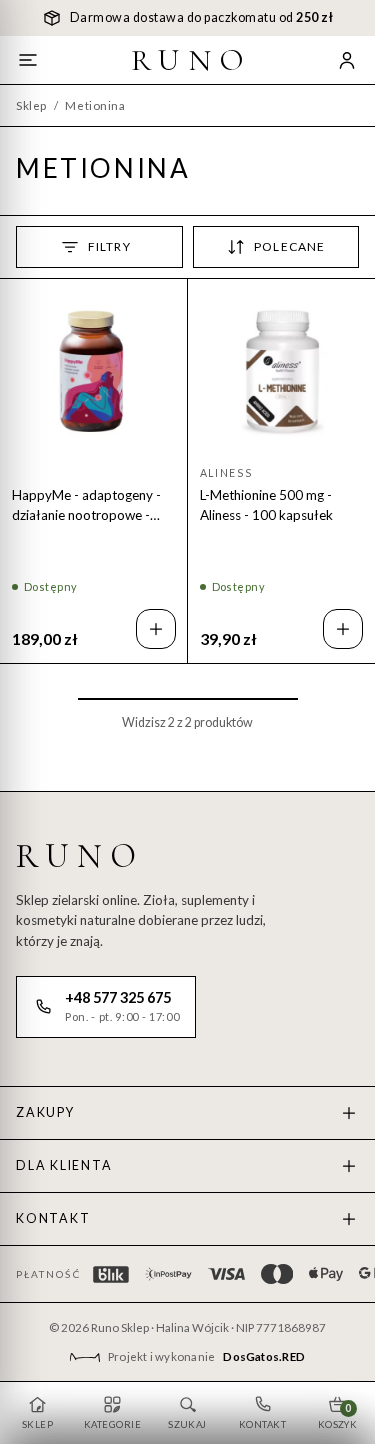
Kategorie (112, 1424)
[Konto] (347, 60)
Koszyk (338, 1416)
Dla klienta (64, 1165)
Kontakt (53, 1218)
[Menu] (28, 60)
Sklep (31, 105)
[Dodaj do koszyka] (156, 629)
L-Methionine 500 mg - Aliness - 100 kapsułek (266, 505)
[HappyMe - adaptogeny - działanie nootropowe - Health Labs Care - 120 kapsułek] (94, 373)
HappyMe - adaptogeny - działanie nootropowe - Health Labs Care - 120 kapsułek (86, 506)
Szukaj (187, 1424)
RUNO (191, 60)
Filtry (109, 246)
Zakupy (45, 1112)
